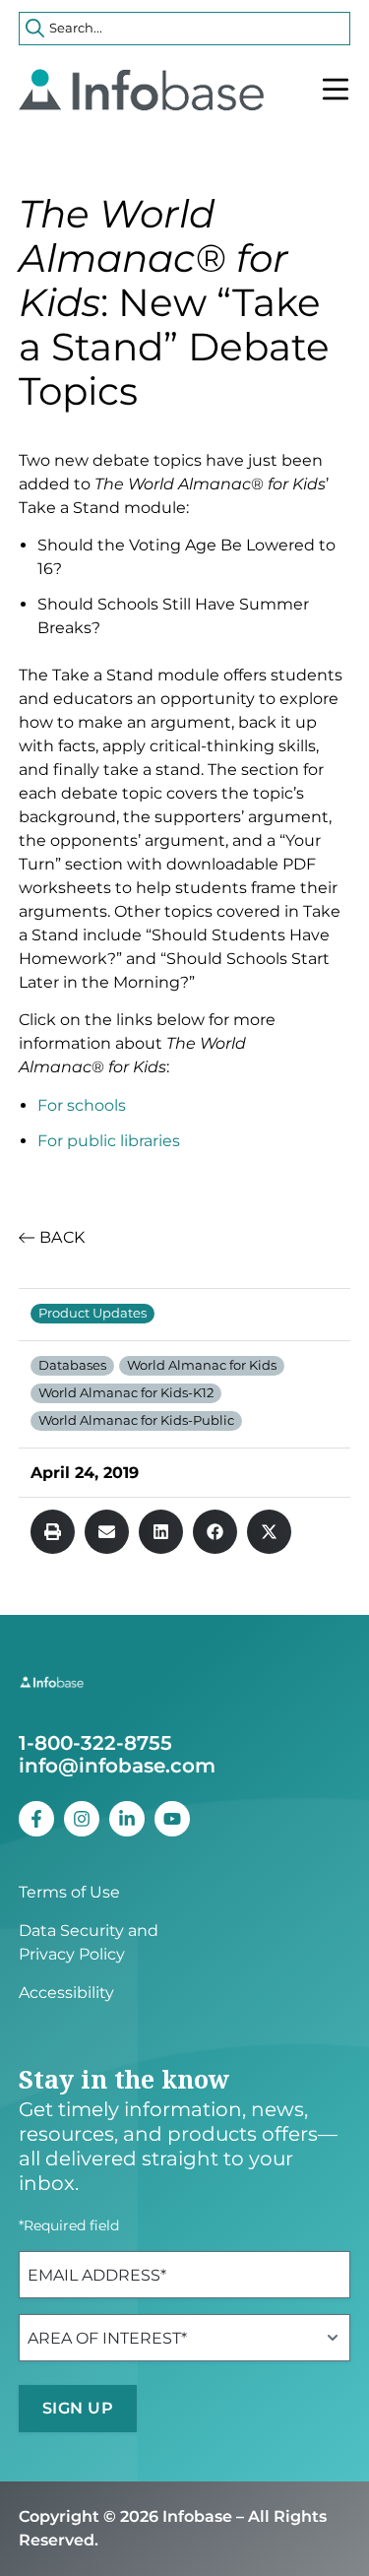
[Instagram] (82, 1819)
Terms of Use (69, 1892)
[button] (53, 1532)
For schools (82, 1105)
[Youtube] (172, 1819)
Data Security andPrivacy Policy (89, 1942)
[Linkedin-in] (127, 1819)
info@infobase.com (117, 1766)
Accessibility (66, 1993)
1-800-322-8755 (95, 1743)
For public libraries (109, 1141)
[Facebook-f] (36, 1819)
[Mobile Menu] (336, 90)
